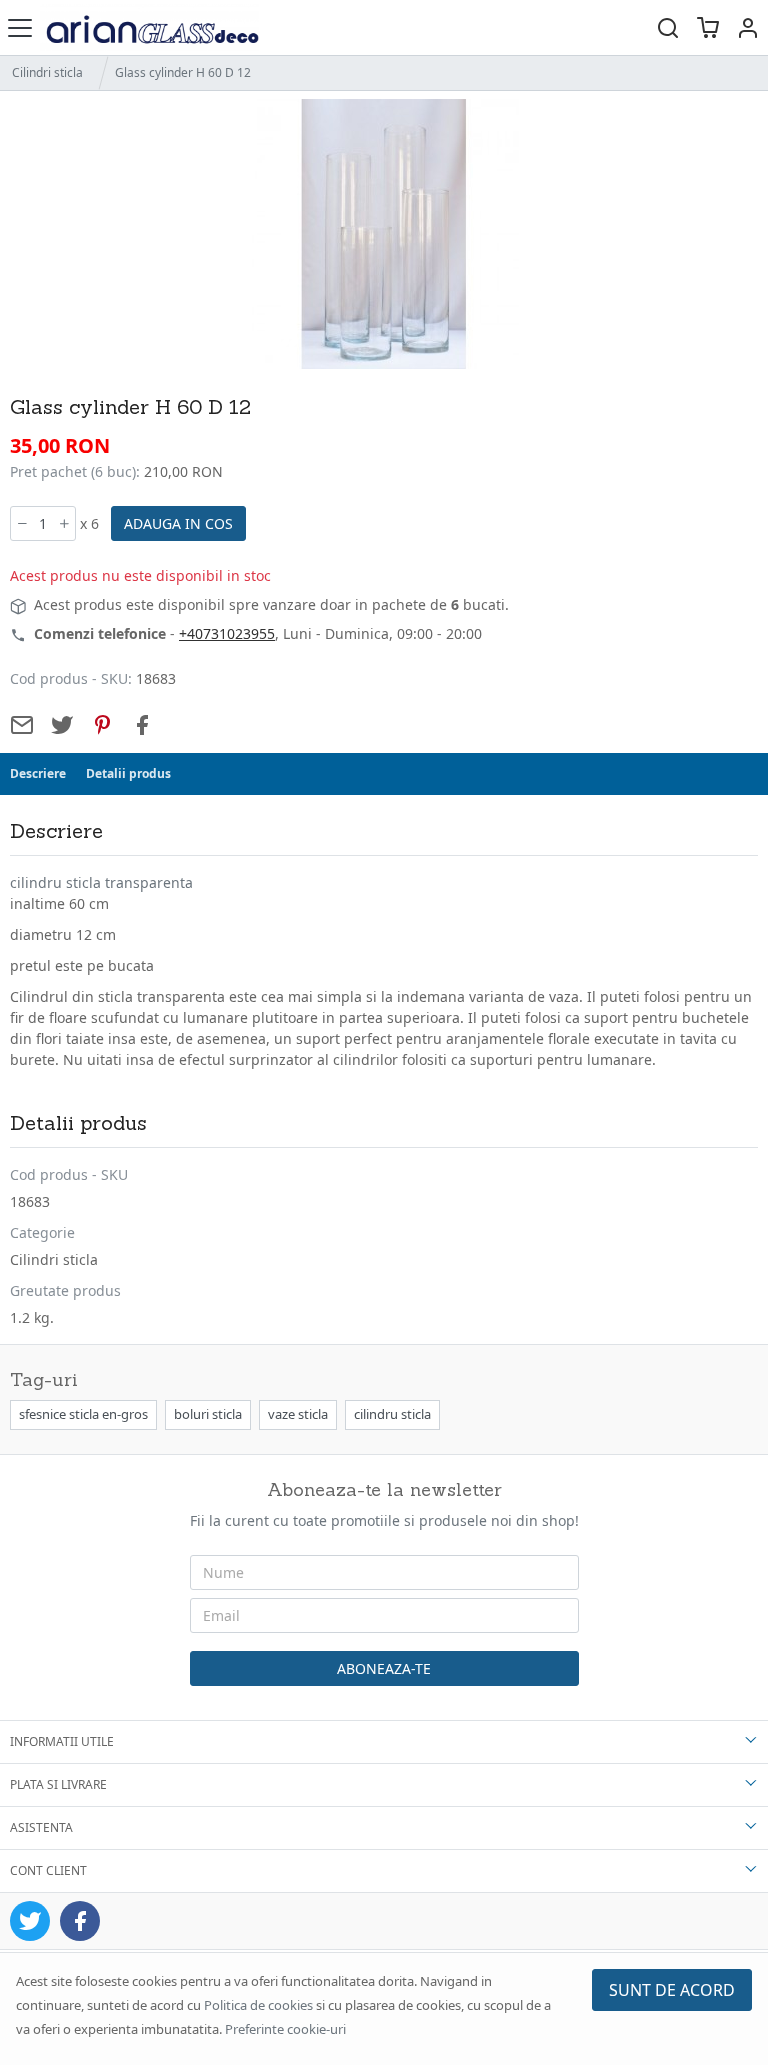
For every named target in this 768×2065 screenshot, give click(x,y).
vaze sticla (298, 1414)
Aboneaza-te (384, 1668)
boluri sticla (208, 1414)
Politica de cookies (258, 2005)
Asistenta (41, 1827)
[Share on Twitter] (62, 725)
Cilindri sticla (47, 72)
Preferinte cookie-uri (285, 2029)
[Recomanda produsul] (22, 725)
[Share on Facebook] (142, 725)
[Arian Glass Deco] (149, 27)
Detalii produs (128, 773)
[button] (748, 27)
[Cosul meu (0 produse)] (708, 27)
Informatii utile (62, 1741)
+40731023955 (227, 633)
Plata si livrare (58, 1784)
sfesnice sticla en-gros (83, 1414)
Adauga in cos (178, 523)
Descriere (38, 773)
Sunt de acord (672, 1990)
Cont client (48, 1870)
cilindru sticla (392, 1414)
